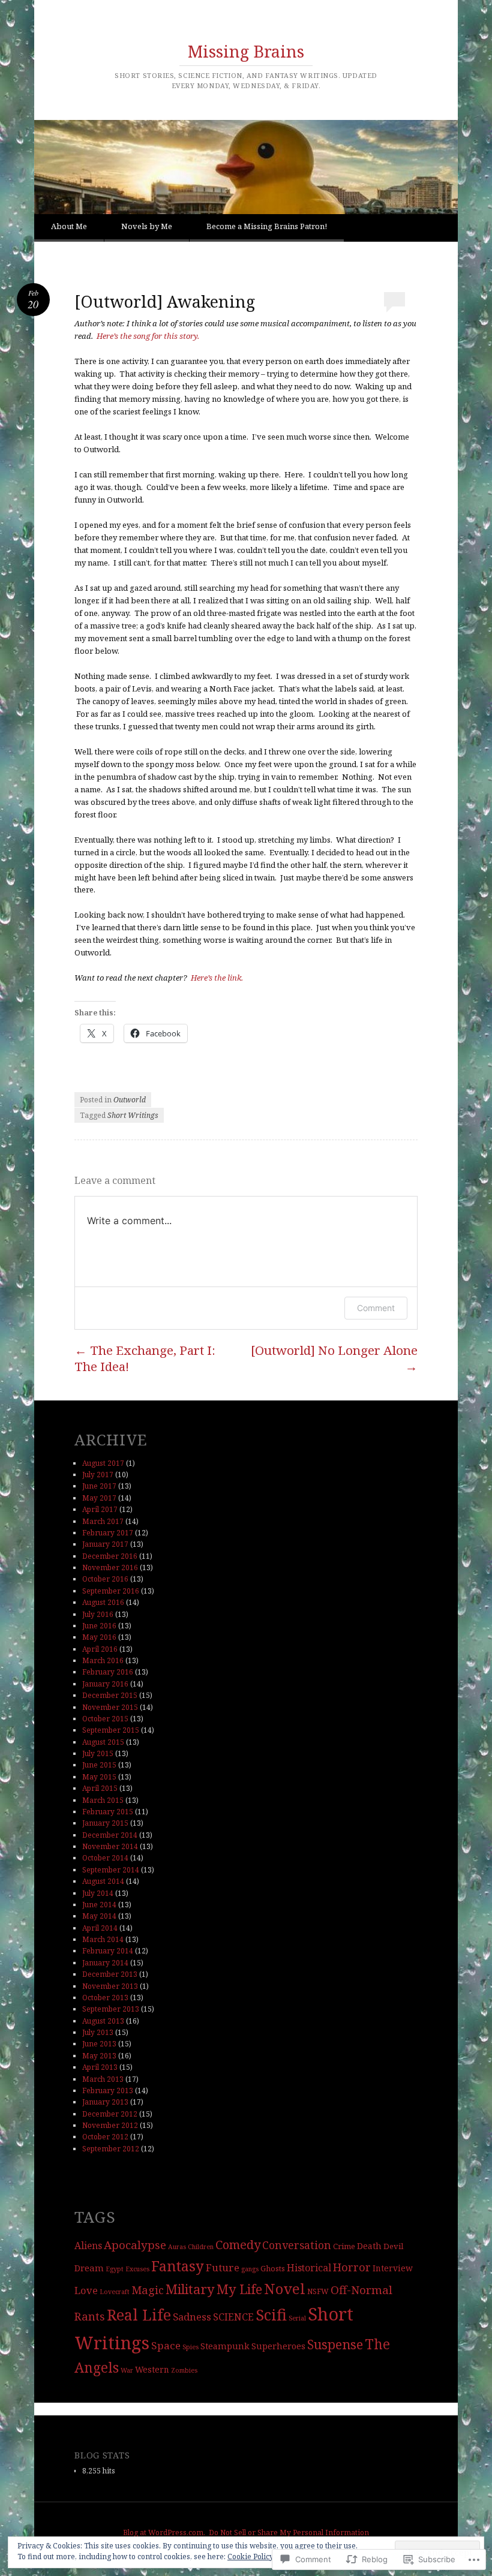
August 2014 (103, 1881)
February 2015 (108, 1812)
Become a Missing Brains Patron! (267, 226)
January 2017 (105, 1544)
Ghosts (273, 2268)
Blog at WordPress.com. (164, 2533)
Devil (393, 2246)
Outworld (130, 1100)
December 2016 (110, 1556)
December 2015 (110, 1695)
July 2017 (98, 1475)
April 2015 (100, 1788)
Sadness (192, 2317)
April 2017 (100, 1509)
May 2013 (99, 2056)
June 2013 (99, 2044)
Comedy (238, 2244)
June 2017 (99, 1486)
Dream (89, 2268)
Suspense (335, 2344)
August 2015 (103, 1742)
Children (201, 2247)
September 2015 (111, 1730)
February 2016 (108, 1672)
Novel (285, 2289)
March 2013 (103, 2079)
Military (190, 2289)
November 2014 (110, 1846)
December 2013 (110, 1974)
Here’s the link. (217, 978)
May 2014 (99, 1916)
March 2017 (103, 1521)
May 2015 (99, 1777)
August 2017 (103, 1463)
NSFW (318, 2291)
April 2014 (100, 1928)
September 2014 (111, 1870)
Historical (309, 2268)
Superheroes (278, 2346)
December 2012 (110, 2114)
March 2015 (103, 1800)
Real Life (139, 2315)
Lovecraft (115, 2292)
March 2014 (103, 1939)
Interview (393, 2268)
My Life (239, 2289)
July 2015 (98, 1753)
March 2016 (103, 1660)
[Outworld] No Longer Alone (334, 1358)
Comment (376, 1308)
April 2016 (100, 1649)
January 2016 (105, 1684)
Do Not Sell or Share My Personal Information (289, 2533)
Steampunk (225, 2346)
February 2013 (108, 2090)
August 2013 (103, 2021)
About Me (69, 226)
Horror (352, 2267)
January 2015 (105, 1823)
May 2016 (99, 1637)
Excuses (137, 2269)
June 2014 (99, 1905)
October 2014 (105, 1858)
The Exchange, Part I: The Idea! (145, 1358)
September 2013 (111, 2009)
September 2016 (111, 1591)
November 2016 (110, 1567)
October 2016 (105, 1579)
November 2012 (110, 2125)
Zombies (184, 2370)
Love (86, 2290)
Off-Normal (361, 2290)
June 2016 (99, 1626)
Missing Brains (246, 51)
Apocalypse (135, 2245)
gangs (250, 2269)
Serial (297, 2318)
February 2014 (108, 1951)
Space (166, 2345)
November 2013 (110, 1986)
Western (152, 2369)
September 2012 (111, 2149)
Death (369, 2246)
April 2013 (100, 2067)
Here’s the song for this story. (148, 336)
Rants (90, 2316)
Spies (190, 2347)
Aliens (88, 2246)
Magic (148, 2290)
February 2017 (108, 1533)
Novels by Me (147, 226)
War (127, 2370)
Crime (344, 2246)
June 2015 (99, 1765)
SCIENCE (233, 2317)
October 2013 (105, 1998)
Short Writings (133, 1115)
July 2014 (98, 1893)
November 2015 (110, 1707)
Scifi (271, 2315)
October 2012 (105, 2137)
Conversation (297, 2245)
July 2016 (98, 1614)
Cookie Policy (250, 2557)
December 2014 (110, 1835)
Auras (177, 2247)
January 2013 (105, 2102)
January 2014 (105, 1963)
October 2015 (105, 1719)
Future (223, 2267)
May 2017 (99, 1498)
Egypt (115, 2269)
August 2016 (103, 1602)
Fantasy (178, 2266)
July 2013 (98, 2032)
